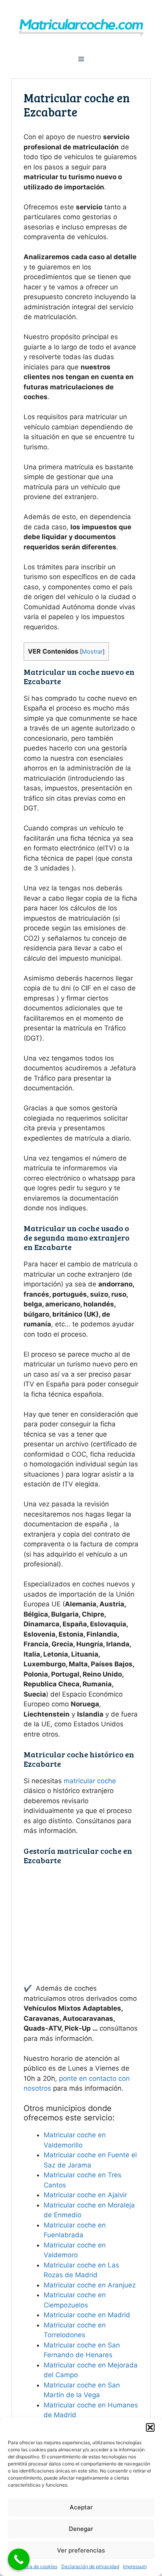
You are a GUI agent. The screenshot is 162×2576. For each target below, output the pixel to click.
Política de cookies (37, 2566)
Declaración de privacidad (90, 2566)
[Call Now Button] (19, 2559)
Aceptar (81, 2507)
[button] (150, 2427)
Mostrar (92, 652)
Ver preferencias (81, 2550)
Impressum (135, 2566)
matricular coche (90, 1781)
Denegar (81, 2529)
